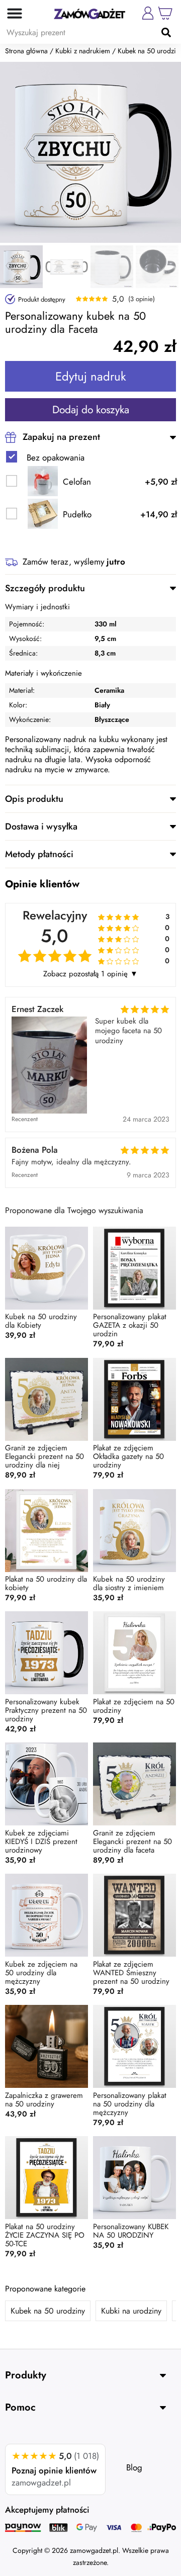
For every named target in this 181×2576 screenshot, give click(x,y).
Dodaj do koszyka (91, 410)
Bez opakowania (56, 458)
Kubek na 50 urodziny (48, 2311)
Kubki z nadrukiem (83, 51)
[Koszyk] (165, 13)
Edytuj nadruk (91, 376)
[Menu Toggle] (11, 13)
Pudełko (77, 515)
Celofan (77, 482)
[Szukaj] (166, 32)
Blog (134, 2467)
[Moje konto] (148, 13)
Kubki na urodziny (131, 2311)
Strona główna (26, 51)
